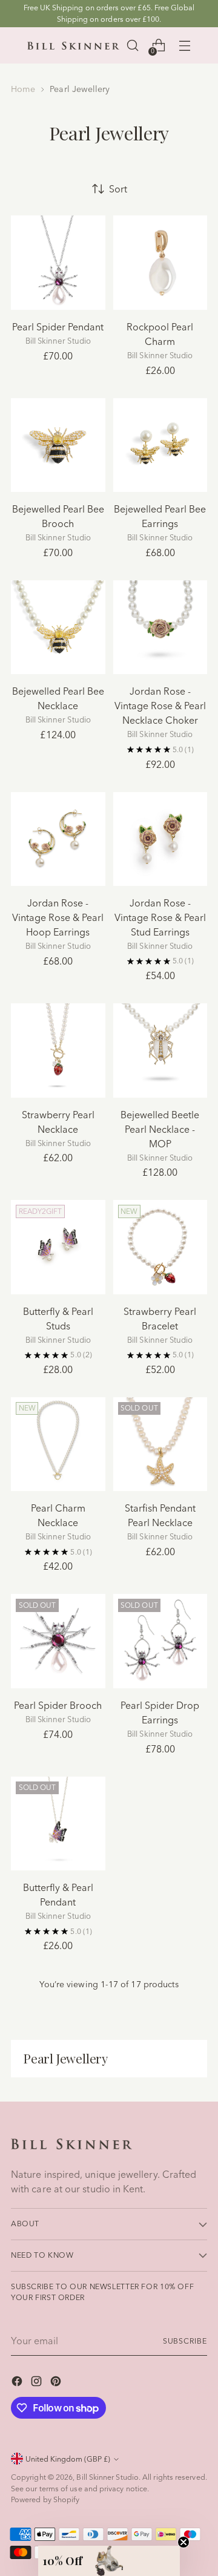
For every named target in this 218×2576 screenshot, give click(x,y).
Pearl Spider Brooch (58, 1705)
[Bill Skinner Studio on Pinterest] (57, 2383)
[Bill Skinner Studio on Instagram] (38, 2383)
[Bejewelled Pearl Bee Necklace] (58, 628)
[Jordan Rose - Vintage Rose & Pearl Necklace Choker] (160, 628)
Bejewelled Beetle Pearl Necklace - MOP (160, 1129)
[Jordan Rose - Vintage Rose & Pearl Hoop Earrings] (58, 839)
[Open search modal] (132, 46)
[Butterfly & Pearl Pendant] (58, 1824)
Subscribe (185, 2341)
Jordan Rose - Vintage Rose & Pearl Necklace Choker (160, 706)
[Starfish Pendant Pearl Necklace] (160, 1444)
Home (23, 89)
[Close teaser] (183, 2542)
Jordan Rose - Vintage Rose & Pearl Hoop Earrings (58, 917)
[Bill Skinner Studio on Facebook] (18, 2383)
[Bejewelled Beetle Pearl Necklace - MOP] (160, 1050)
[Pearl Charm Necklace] (58, 1444)
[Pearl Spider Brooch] (58, 1641)
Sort (118, 189)
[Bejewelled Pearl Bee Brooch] (58, 445)
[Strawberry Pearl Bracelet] (160, 1247)
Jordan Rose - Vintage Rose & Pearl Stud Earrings (160, 917)
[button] (109, 2561)
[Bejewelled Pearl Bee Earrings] (160, 445)
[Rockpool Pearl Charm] (160, 263)
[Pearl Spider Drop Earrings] (160, 1641)
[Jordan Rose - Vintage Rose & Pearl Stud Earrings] (160, 839)
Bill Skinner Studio (107, 2477)
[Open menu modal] (184, 46)
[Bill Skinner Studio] (73, 46)
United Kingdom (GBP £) (68, 2459)
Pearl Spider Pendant (58, 327)
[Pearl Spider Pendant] (58, 263)
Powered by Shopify (45, 2499)
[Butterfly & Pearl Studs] (58, 1247)
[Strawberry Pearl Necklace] (58, 1050)
